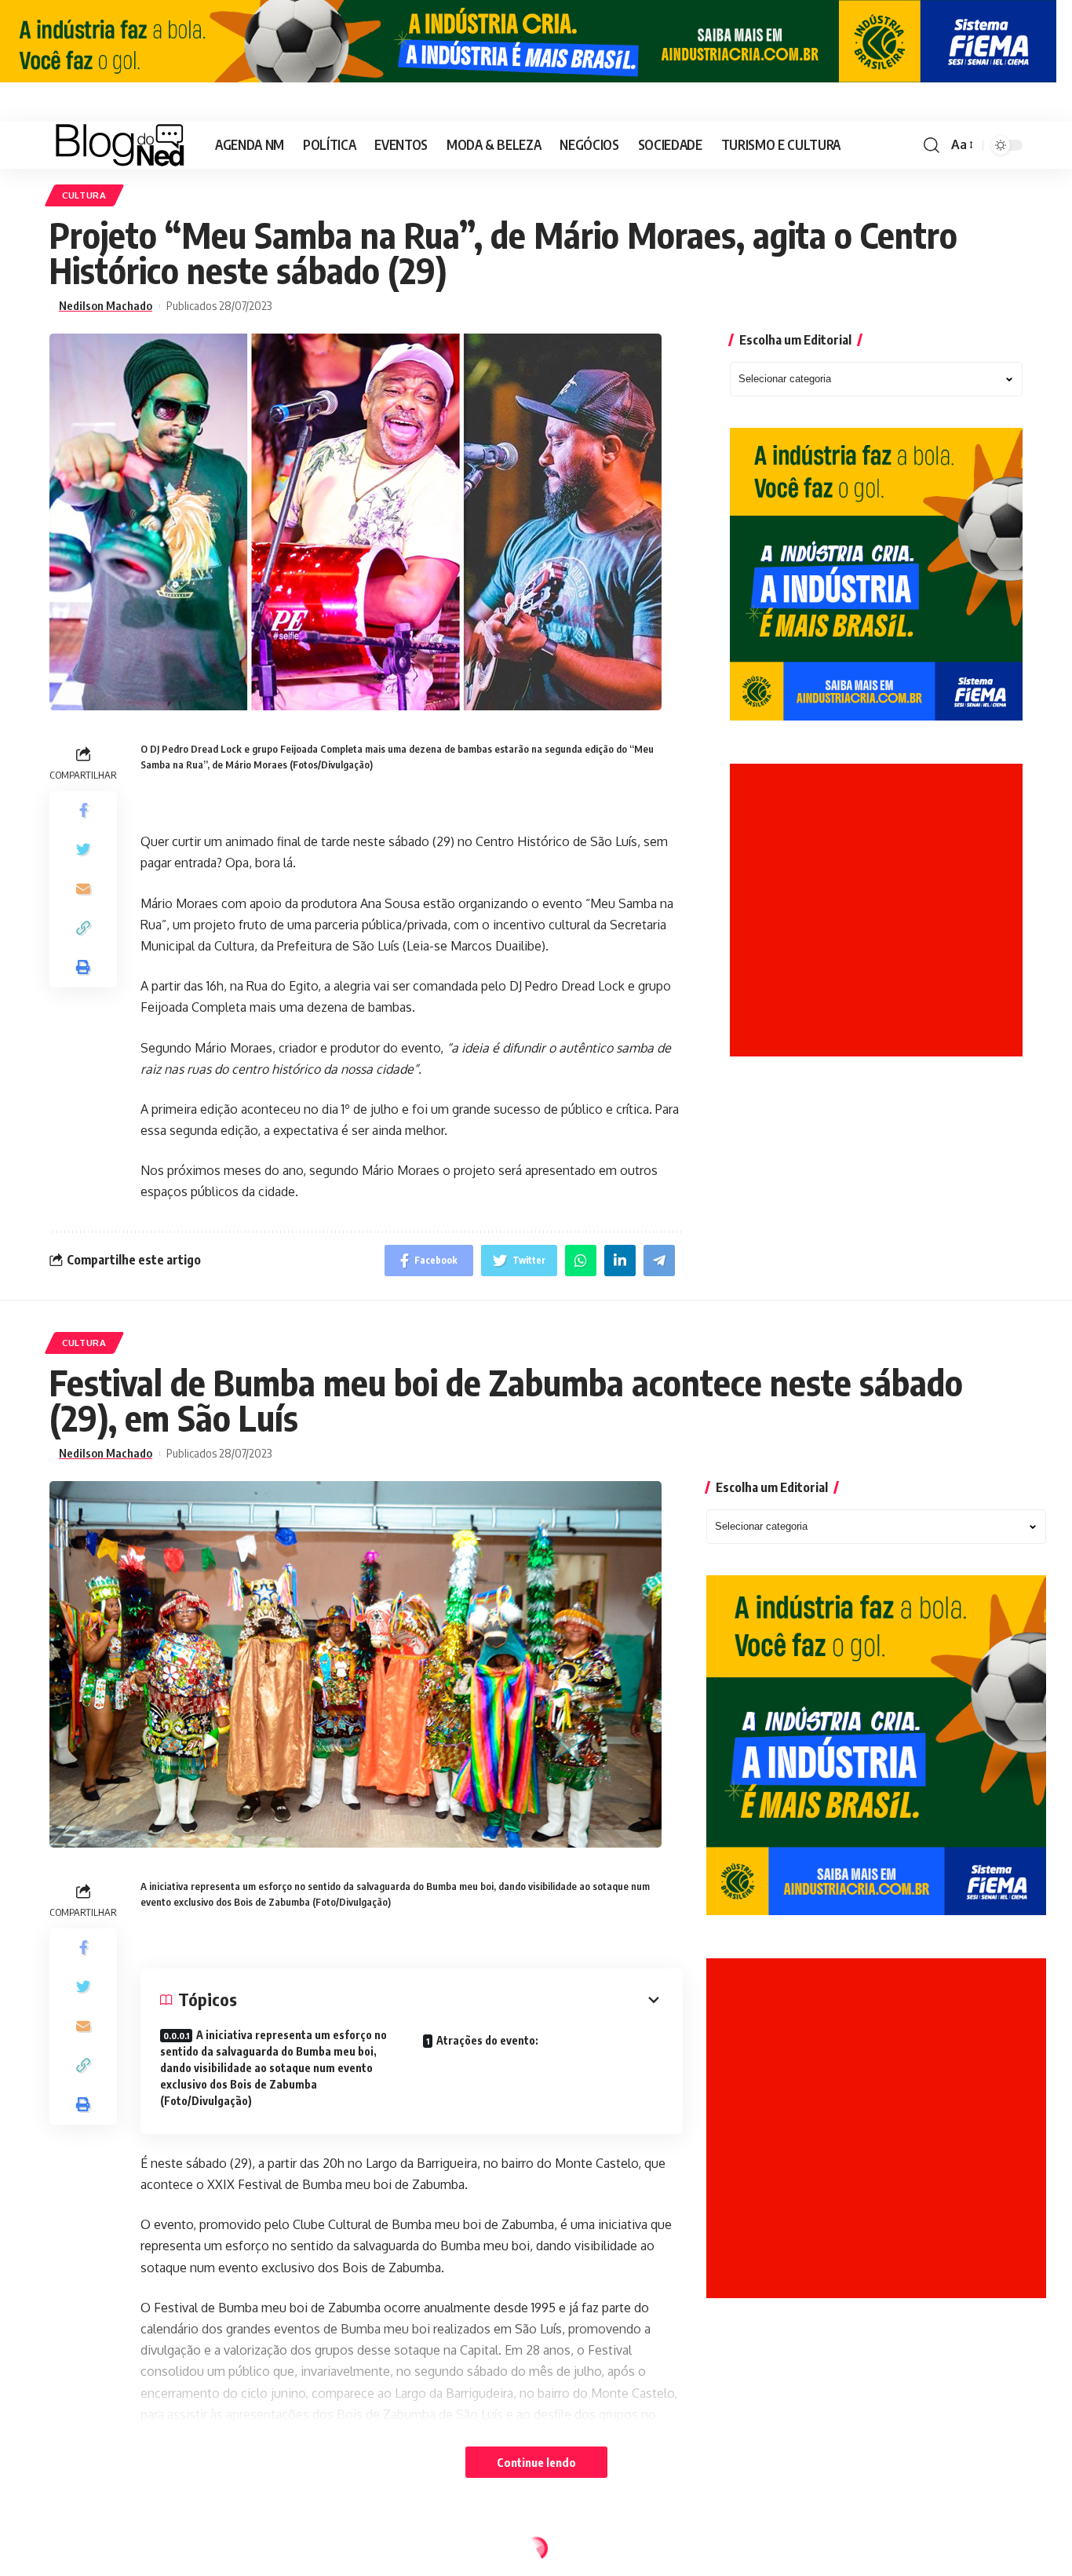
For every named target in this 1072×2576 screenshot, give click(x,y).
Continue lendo (536, 2462)
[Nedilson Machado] (120, 145)
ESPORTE (84, 2552)
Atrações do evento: (487, 2040)
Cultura (84, 195)
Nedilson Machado (106, 306)
